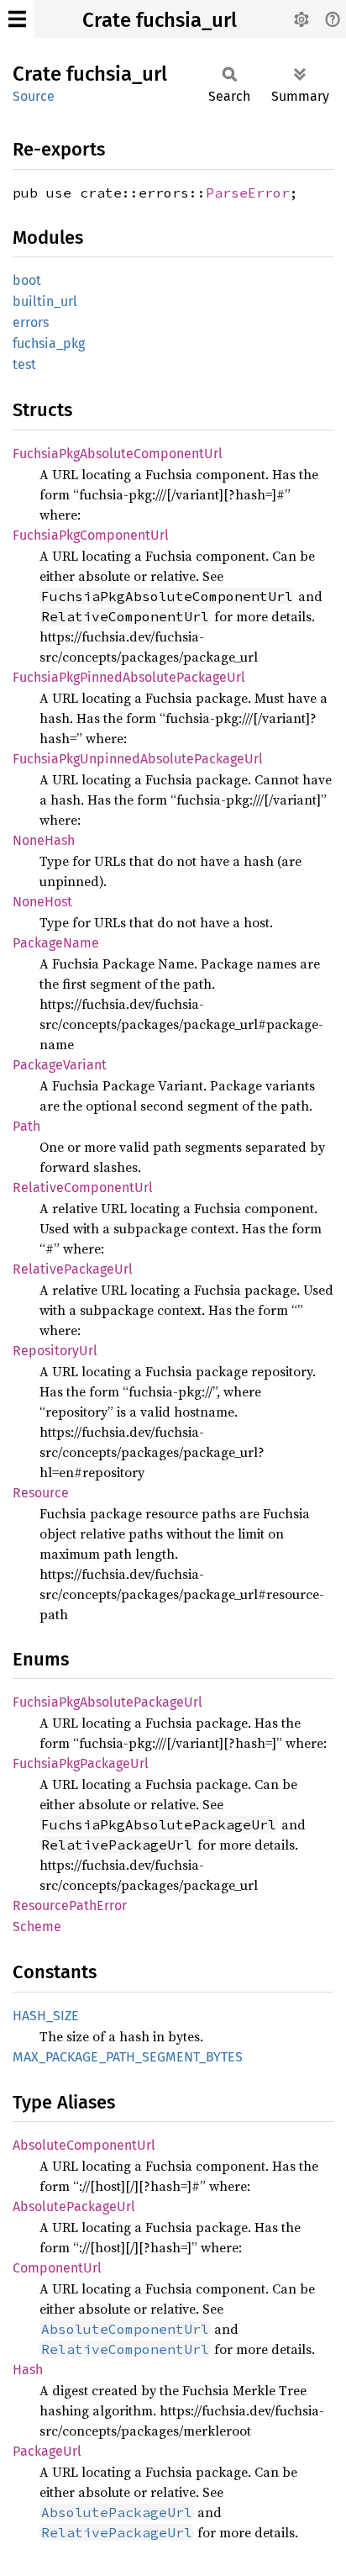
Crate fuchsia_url (160, 20)
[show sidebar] (17, 19)
